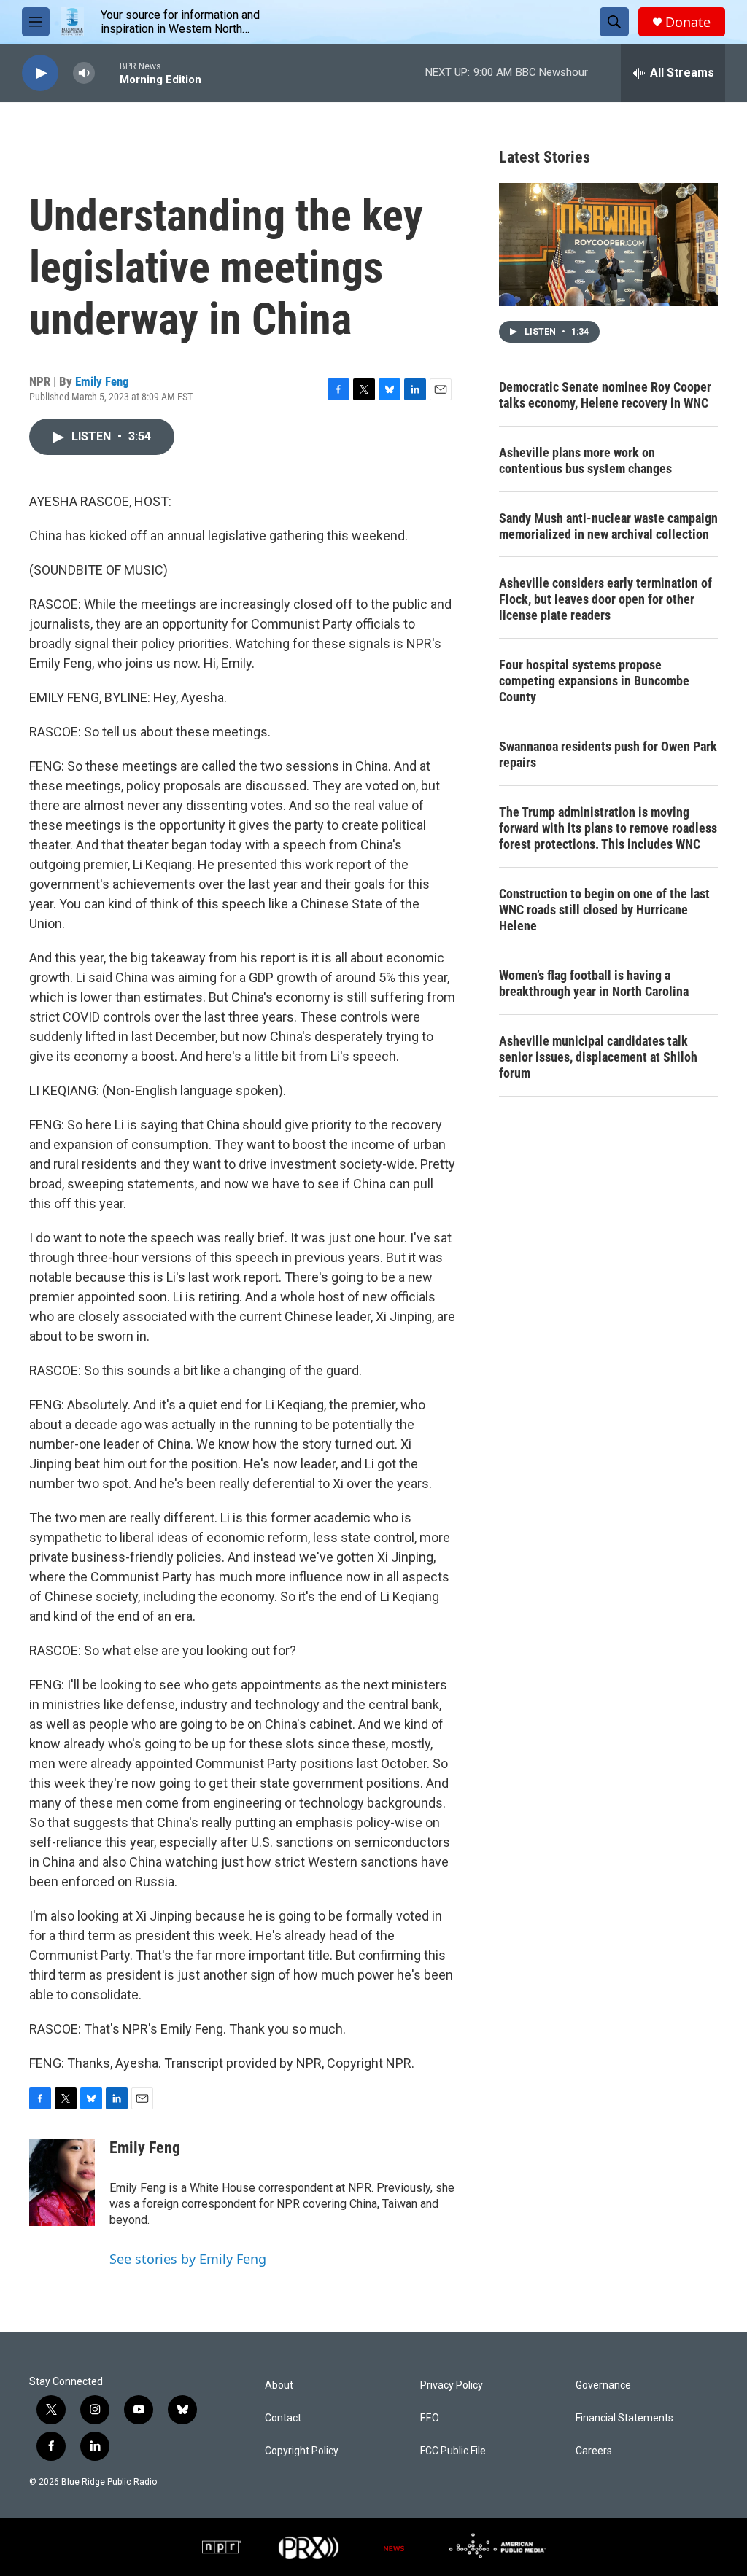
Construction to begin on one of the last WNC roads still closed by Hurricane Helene (604, 910)
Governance (603, 2385)
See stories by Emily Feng (188, 2259)
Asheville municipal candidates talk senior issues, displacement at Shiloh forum (598, 1057)
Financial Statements (624, 2418)
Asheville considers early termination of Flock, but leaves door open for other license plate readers (605, 599)
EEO (430, 2418)
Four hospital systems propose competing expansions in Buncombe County (594, 681)
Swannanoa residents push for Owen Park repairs (608, 754)
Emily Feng (102, 381)
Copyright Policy (302, 2451)
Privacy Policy (452, 2385)
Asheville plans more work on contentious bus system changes (585, 460)
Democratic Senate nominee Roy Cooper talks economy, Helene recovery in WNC (605, 395)
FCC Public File (453, 2451)
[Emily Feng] (62, 2182)
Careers (594, 2451)
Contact (283, 2418)
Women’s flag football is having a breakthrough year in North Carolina (594, 983)
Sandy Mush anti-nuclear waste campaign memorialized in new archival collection (608, 526)
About (279, 2385)
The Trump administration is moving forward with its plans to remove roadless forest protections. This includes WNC (608, 828)
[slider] (107, 73)
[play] (40, 73)
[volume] (84, 73)
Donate (688, 22)
